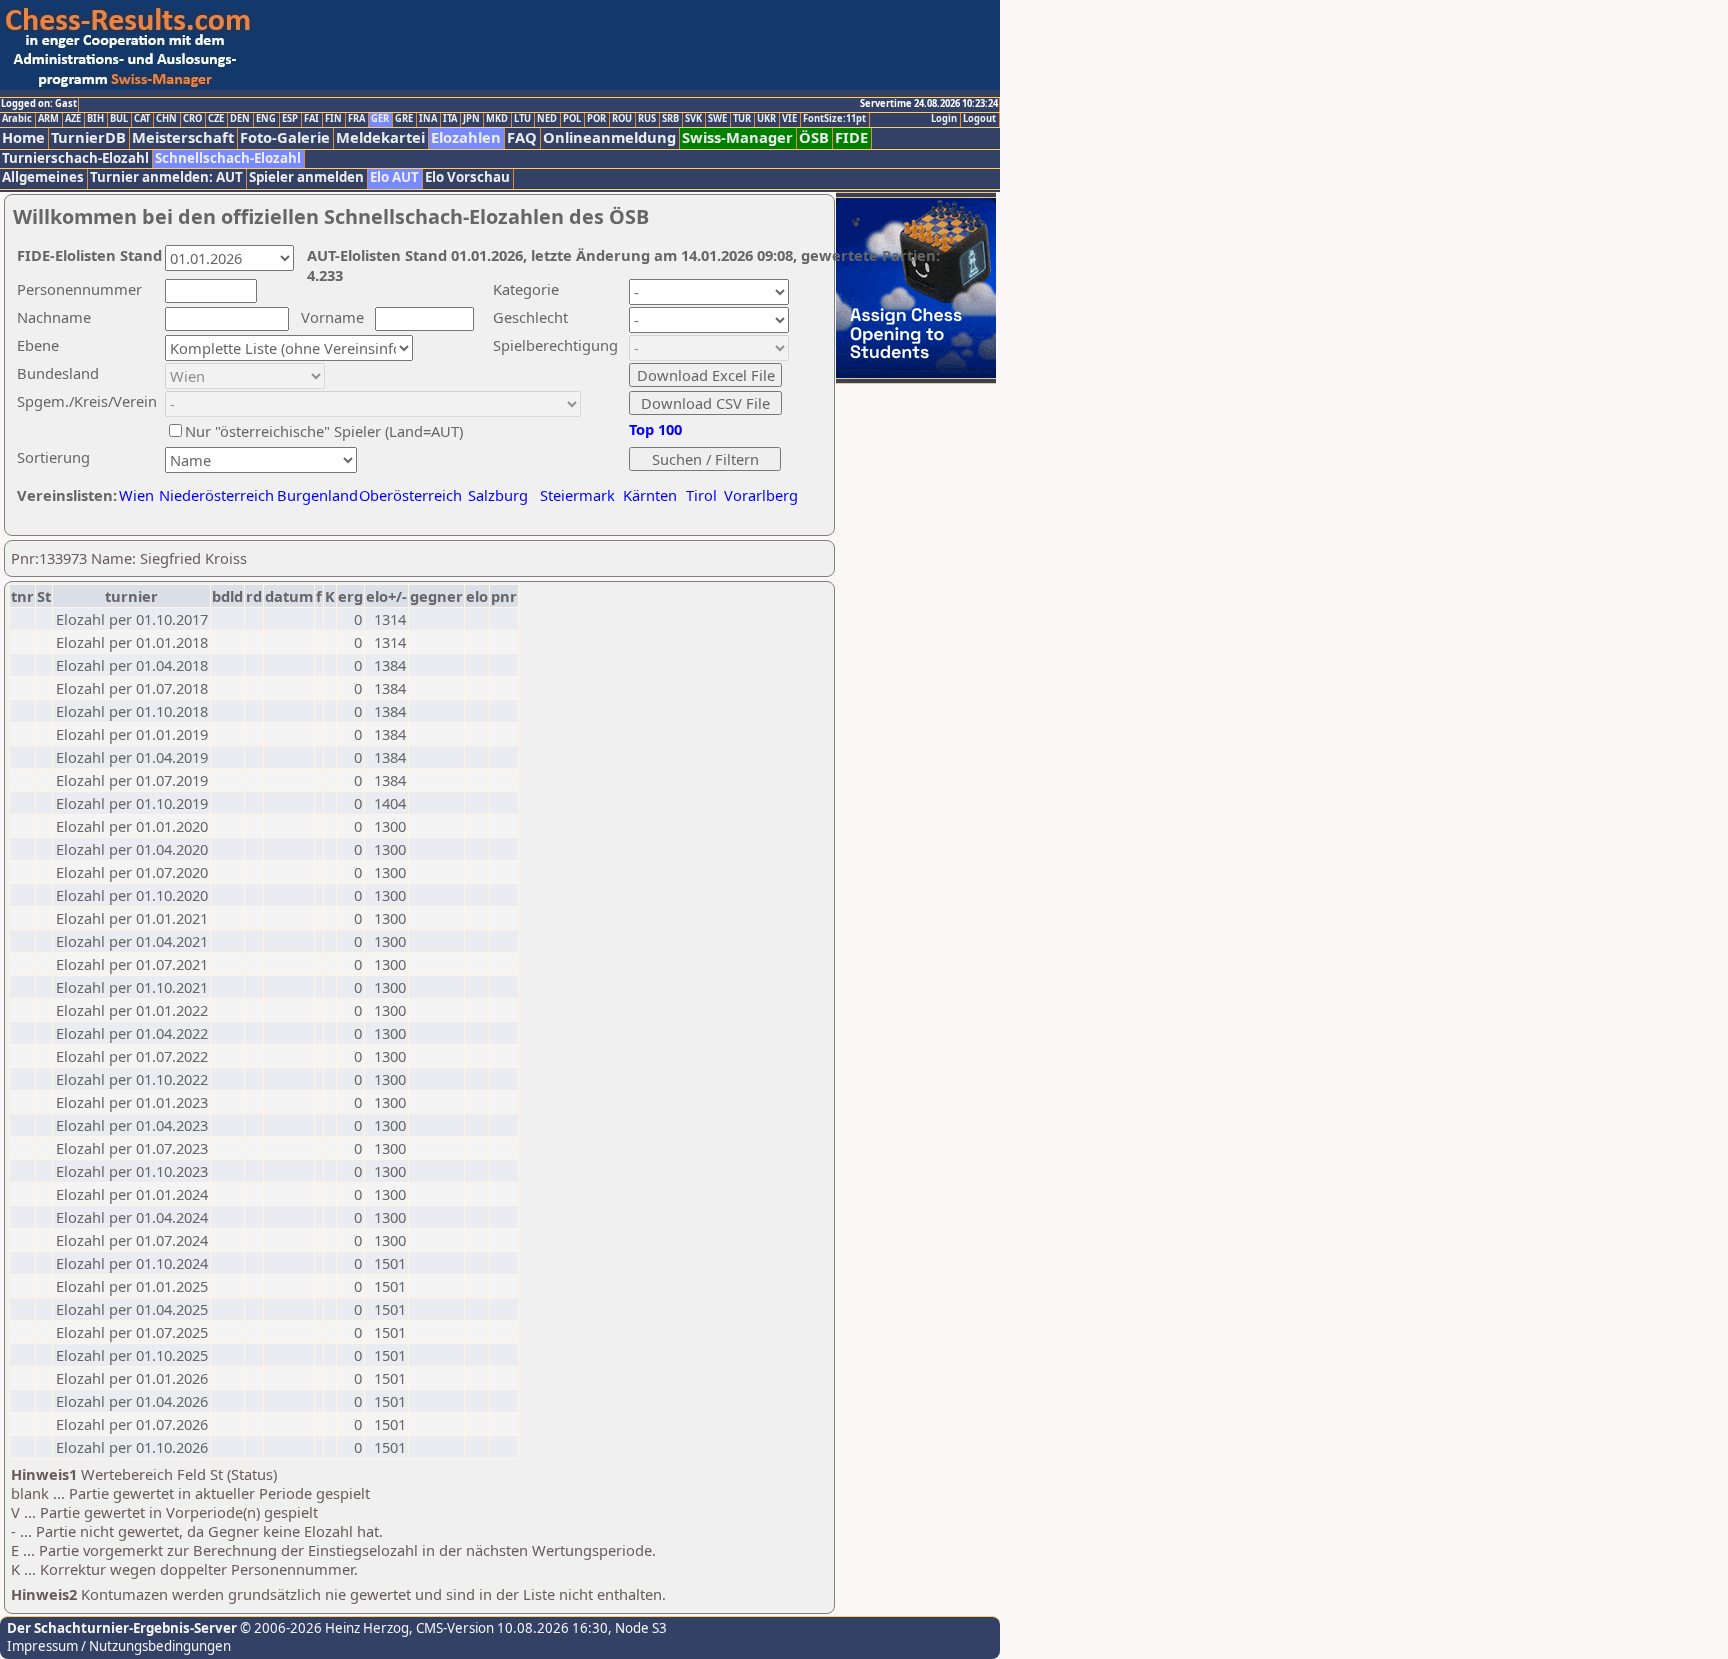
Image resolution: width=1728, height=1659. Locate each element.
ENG (266, 119)
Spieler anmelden (306, 177)
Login (944, 119)
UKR (766, 119)
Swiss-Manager (737, 137)
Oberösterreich (410, 495)
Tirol (701, 495)
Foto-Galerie (285, 137)
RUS (647, 119)
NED (547, 119)
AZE (73, 119)
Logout (979, 119)
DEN (240, 119)
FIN (333, 119)
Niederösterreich (213, 495)
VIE (789, 119)
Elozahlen (466, 137)
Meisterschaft (183, 137)
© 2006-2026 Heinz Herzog (323, 1628)
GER (380, 119)
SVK (693, 119)
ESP (290, 119)
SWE (717, 119)
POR (596, 119)
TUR (742, 119)
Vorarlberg (761, 495)
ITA (450, 119)
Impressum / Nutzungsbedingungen (119, 1646)
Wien (136, 495)
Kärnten (650, 495)
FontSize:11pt (834, 119)
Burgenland (317, 495)
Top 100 (655, 429)
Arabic (17, 119)
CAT (142, 119)
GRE (404, 119)
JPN (471, 119)
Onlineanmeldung (609, 137)
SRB (670, 119)
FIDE (851, 137)
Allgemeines (43, 177)
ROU (622, 119)
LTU (522, 119)
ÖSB (814, 137)
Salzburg (498, 495)
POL (572, 119)
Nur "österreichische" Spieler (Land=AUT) (324, 431)
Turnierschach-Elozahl (75, 158)
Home (23, 137)
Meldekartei (380, 137)
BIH (95, 119)
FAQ (522, 137)
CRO (192, 119)
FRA (356, 119)
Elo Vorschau (467, 177)
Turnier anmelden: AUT (166, 177)
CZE (216, 119)
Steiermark (577, 495)
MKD (497, 119)
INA (428, 119)
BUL (119, 119)
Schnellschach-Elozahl (228, 158)
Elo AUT (394, 177)
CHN (166, 119)
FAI (311, 119)
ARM (48, 119)
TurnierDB (88, 137)
